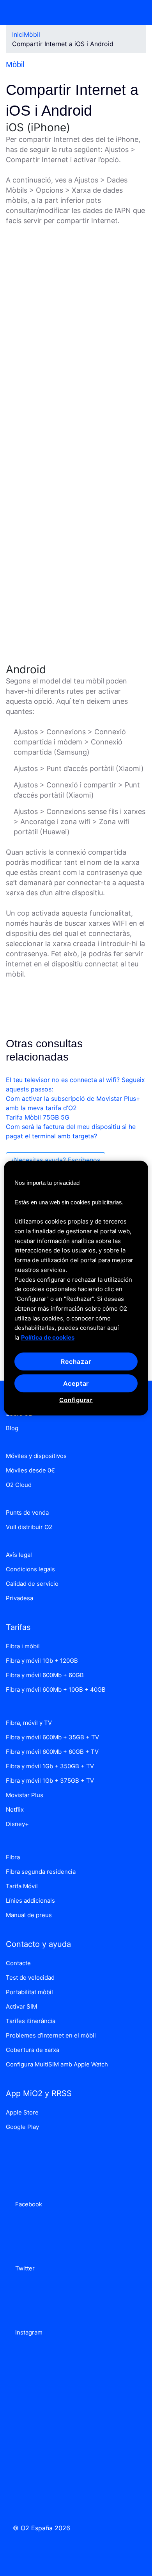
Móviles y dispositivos (36, 1456)
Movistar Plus (25, 1795)
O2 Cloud (19, 1485)
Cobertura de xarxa (33, 2050)
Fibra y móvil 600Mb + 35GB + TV (52, 1737)
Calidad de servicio (32, 1584)
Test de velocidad (30, 1978)
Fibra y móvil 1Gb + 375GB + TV (50, 1781)
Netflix (15, 1809)
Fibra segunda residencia (41, 1872)
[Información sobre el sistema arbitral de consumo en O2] (76, 2428)
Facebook (27, 2204)
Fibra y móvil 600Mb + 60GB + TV (52, 1752)
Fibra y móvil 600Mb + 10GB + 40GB (56, 1690)
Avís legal (19, 1555)
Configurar (76, 1400)
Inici (18, 34)
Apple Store (22, 2112)
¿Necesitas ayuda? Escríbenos (56, 1160)
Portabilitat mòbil (29, 1992)
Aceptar (76, 1383)
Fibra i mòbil (23, 1646)
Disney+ (17, 1824)
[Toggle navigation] (135, 13)
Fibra (13, 1857)
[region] (76, 1288)
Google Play (22, 2127)
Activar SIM (21, 2006)
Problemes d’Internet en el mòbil (51, 2035)
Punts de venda (27, 1513)
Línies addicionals (30, 1901)
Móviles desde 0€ (30, 1470)
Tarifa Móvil (22, 1886)
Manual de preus (29, 1915)
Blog (12, 1428)
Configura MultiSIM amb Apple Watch (57, 2064)
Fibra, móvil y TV (29, 1723)
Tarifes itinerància (31, 2021)
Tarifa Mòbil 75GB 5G (38, 1117)
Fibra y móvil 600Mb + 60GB (45, 1675)
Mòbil (32, 34)
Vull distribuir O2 (29, 1527)
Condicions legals (30, 1569)
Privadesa (19, 1598)
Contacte (18, 1963)
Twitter (23, 2268)
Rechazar (76, 1361)
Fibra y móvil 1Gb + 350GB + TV (50, 1766)
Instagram (27, 2332)
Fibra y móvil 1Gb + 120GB (42, 1661)
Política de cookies (48, 1337)
